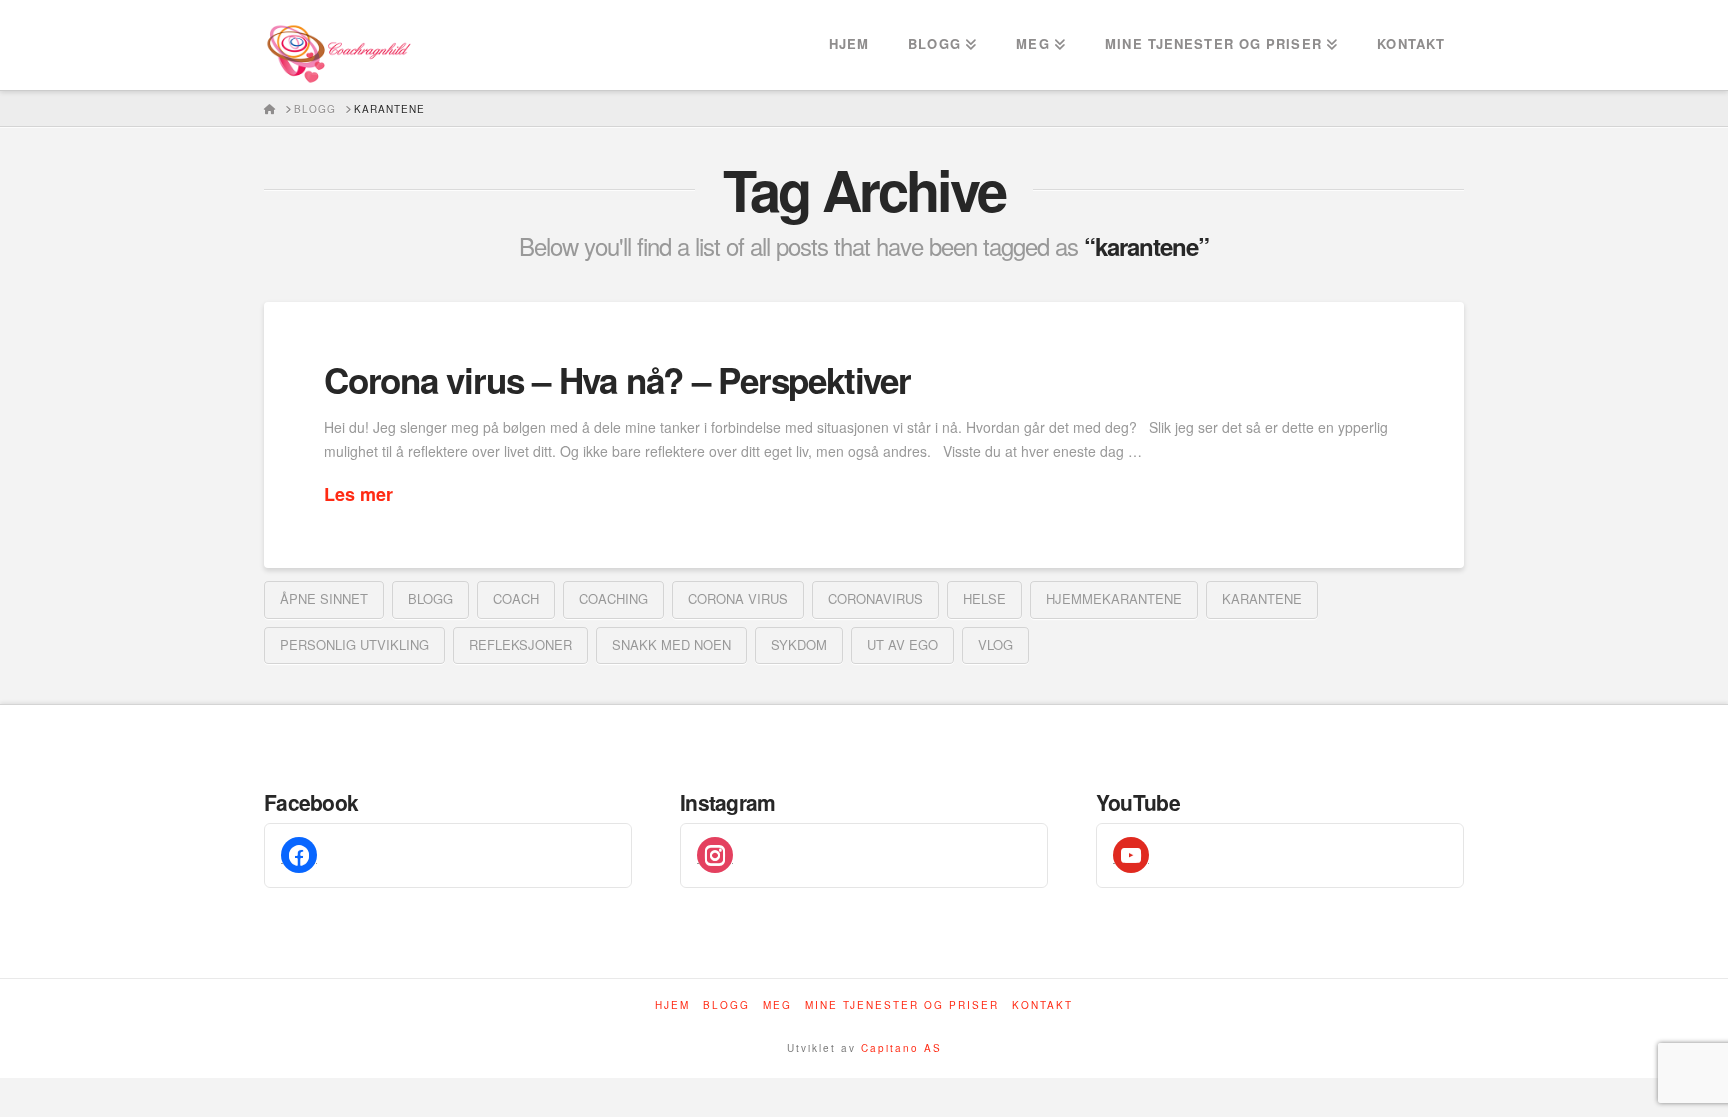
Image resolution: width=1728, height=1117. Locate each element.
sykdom (799, 644)
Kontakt (1042, 1005)
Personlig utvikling (354, 644)
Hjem (672, 1005)
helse (984, 598)
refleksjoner (520, 644)
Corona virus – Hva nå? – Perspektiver (617, 380)
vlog (995, 644)
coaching (613, 598)
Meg (777, 1005)
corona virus (738, 598)
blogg (430, 598)
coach (516, 598)
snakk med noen (671, 644)
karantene (1262, 598)
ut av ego (902, 644)
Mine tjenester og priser (902, 1005)
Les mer (358, 494)
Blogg (726, 1005)
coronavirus (875, 598)
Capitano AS (901, 1048)
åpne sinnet (324, 598)
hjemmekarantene (1114, 598)
